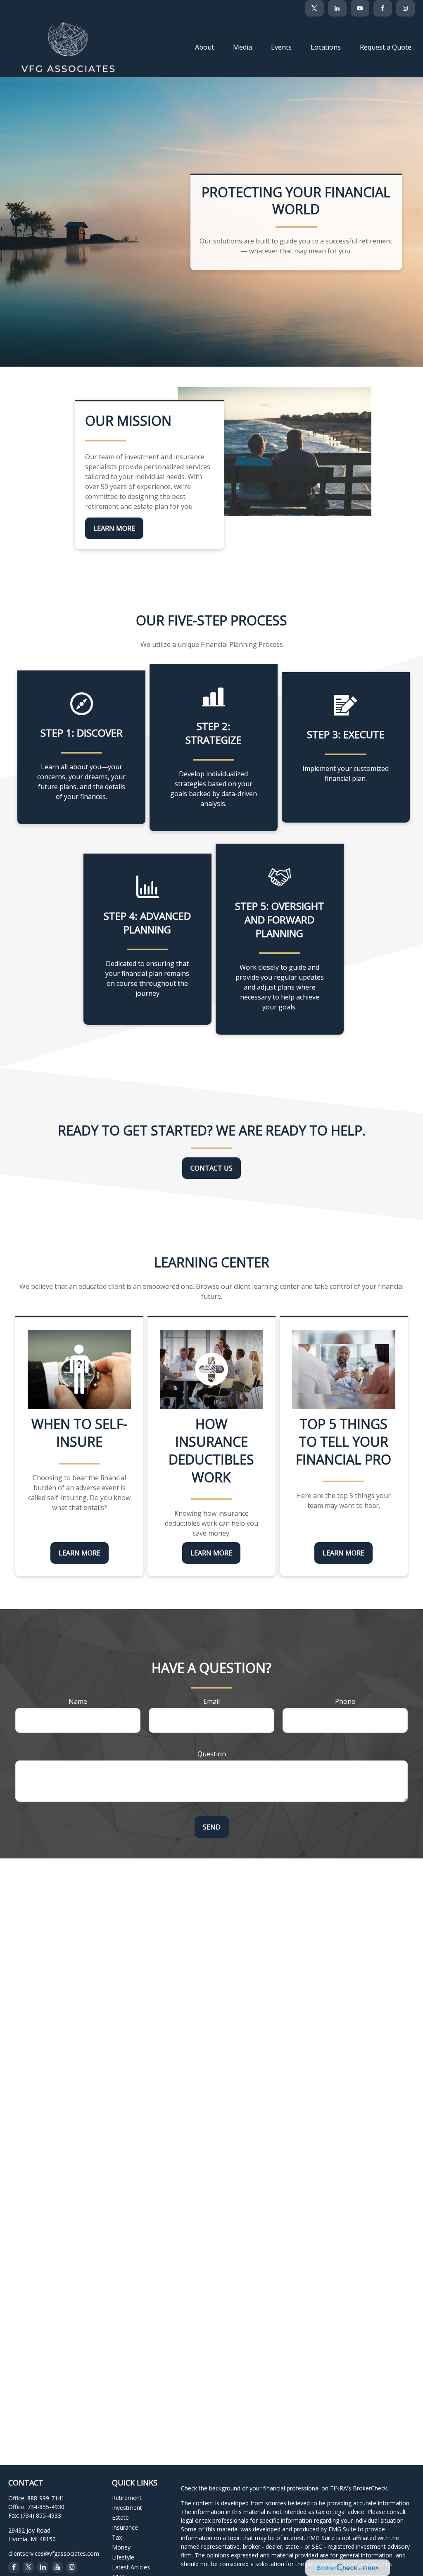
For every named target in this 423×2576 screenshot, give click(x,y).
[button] (204, 47)
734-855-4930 (46, 2507)
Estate (120, 2518)
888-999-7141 (46, 2498)
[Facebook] (383, 8)
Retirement (127, 2498)
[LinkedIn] (337, 8)
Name (78, 1701)
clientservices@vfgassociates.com (54, 2553)
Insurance (125, 2527)
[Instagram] (72, 2567)
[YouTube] (360, 8)
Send (212, 1827)
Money (121, 2547)
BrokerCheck (370, 2488)
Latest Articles (131, 2567)
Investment (127, 2508)
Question (212, 1754)
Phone (345, 1701)
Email (211, 1701)
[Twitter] (315, 8)
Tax (117, 2537)
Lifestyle (123, 2557)
